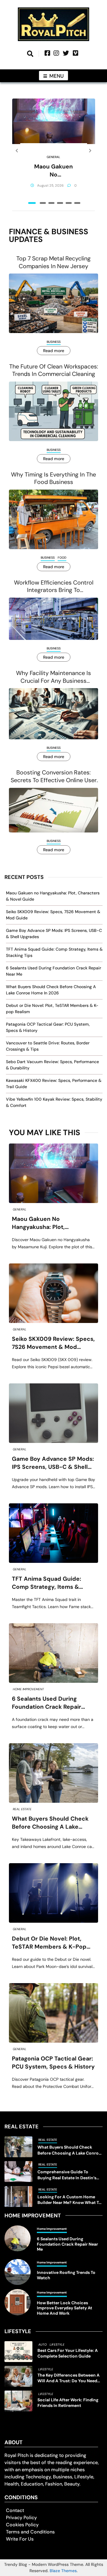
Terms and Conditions (30, 2532)
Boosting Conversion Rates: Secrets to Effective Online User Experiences (54, 776)
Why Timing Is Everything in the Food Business (53, 478)
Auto (43, 2345)
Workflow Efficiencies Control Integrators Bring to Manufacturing (54, 586)
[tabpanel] (54, 151)
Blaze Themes (63, 2571)
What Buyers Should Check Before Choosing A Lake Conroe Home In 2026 (50, 1823)
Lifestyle (57, 2345)
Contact (15, 2510)
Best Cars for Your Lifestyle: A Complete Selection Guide (68, 2353)
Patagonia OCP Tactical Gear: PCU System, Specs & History (53, 2062)
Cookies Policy (22, 2525)
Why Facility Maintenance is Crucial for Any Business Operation (53, 677)
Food (62, 558)
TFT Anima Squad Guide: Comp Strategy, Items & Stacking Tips (47, 1583)
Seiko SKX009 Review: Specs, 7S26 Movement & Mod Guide (53, 1343)
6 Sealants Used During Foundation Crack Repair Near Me (47, 1703)
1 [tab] (32, 203)
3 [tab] (51, 203)
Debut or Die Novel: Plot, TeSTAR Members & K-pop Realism (49, 1943)
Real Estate (22, 1809)
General (53, 157)
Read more (54, 351)
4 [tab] (60, 203)
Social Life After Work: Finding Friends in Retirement (68, 2403)
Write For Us (20, 2539)
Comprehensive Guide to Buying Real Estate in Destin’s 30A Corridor (67, 2175)
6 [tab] (77, 203)
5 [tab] (69, 203)
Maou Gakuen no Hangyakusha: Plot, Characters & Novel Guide (54, 171)
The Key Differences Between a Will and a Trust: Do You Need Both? (69, 2378)
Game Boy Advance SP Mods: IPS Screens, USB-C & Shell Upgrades (53, 1463)
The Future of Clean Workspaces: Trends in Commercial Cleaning (54, 370)
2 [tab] (43, 203)
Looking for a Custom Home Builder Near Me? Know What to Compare (69, 2200)
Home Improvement (28, 1689)
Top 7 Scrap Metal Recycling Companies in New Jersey (53, 262)
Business (54, 342)
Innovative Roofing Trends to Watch (66, 2275)
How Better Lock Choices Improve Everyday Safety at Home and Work (64, 2308)
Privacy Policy (21, 2518)
